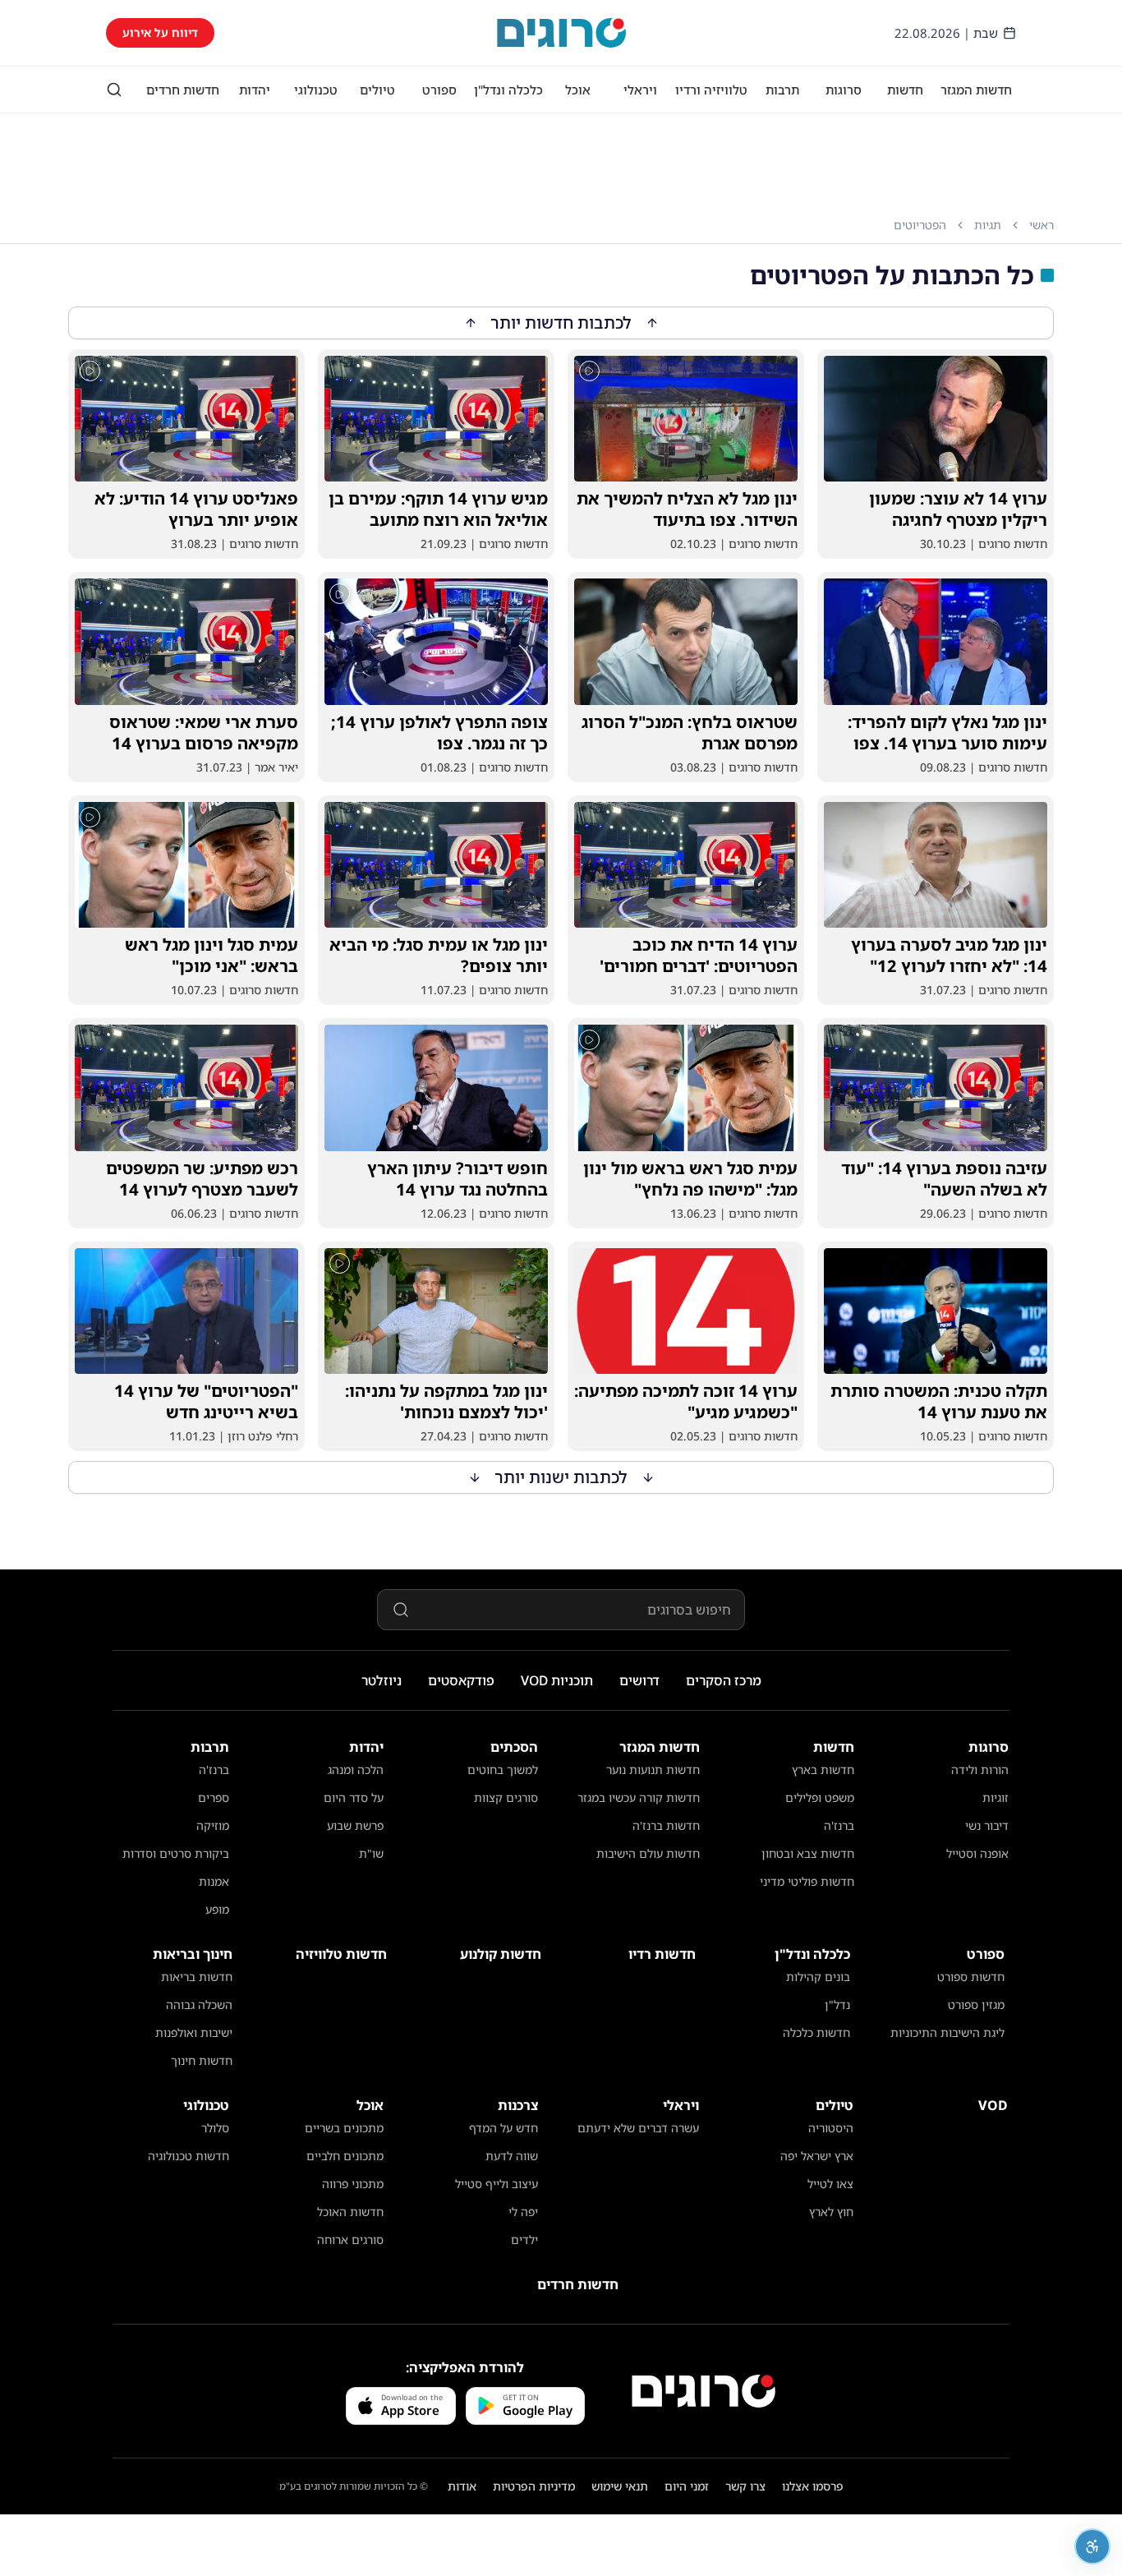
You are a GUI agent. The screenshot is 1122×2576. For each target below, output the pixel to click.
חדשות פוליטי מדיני (807, 1881)
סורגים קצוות (506, 1797)
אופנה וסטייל (977, 1853)
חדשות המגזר (976, 90)
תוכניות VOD (557, 1680)
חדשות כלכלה (816, 2032)
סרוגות (844, 90)
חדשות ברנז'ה (666, 1825)
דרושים (639, 1680)
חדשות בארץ (823, 1770)
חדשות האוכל (350, 2212)
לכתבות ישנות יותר (561, 1477)
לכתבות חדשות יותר (561, 323)
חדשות (905, 90)
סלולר (215, 2128)
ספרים (214, 1797)
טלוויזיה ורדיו (711, 90)
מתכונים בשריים (344, 2128)
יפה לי (523, 2212)
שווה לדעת (512, 2156)
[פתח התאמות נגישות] (1092, 2546)
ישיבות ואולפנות (194, 2032)
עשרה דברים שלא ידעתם (638, 2128)
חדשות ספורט (971, 1977)
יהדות (255, 90)
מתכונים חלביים (345, 2156)
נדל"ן (837, 2005)
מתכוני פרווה (353, 2184)
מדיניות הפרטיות (534, 2486)
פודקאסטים (461, 1680)
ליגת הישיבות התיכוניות (947, 2032)
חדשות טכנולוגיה (189, 2156)
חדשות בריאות (197, 1977)
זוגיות (996, 1797)
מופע (217, 1909)
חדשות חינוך (202, 2060)
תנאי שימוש (620, 2486)
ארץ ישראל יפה (817, 2156)
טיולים (377, 90)
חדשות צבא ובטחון (808, 1853)
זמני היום (687, 2486)
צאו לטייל (830, 2184)
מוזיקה (213, 1825)
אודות (462, 2486)
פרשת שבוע (355, 1825)
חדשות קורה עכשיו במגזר (639, 1797)
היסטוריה (831, 2128)
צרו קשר (745, 2486)
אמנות (214, 1881)
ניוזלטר (382, 1680)
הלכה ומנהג (356, 1770)
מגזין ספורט (976, 2005)
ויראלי (640, 90)
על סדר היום (354, 1797)
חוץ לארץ (831, 2212)
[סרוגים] (704, 2391)
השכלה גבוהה (199, 2005)
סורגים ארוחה (350, 2240)
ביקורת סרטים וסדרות (176, 1853)
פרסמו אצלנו (813, 2486)
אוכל (578, 90)
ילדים (524, 2240)
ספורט (439, 90)
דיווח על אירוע (160, 32)
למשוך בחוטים (503, 1770)
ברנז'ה (839, 1825)
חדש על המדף (504, 2128)
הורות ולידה (980, 1770)
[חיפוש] (114, 90)
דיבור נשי (987, 1825)
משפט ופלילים (820, 1797)
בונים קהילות (818, 1977)
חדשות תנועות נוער (653, 1770)
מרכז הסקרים (724, 1680)
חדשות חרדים (183, 90)
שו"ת (371, 1853)
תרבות (782, 90)
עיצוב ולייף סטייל (497, 2184)
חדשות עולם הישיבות (648, 1853)
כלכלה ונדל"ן (508, 90)
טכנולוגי (316, 90)
